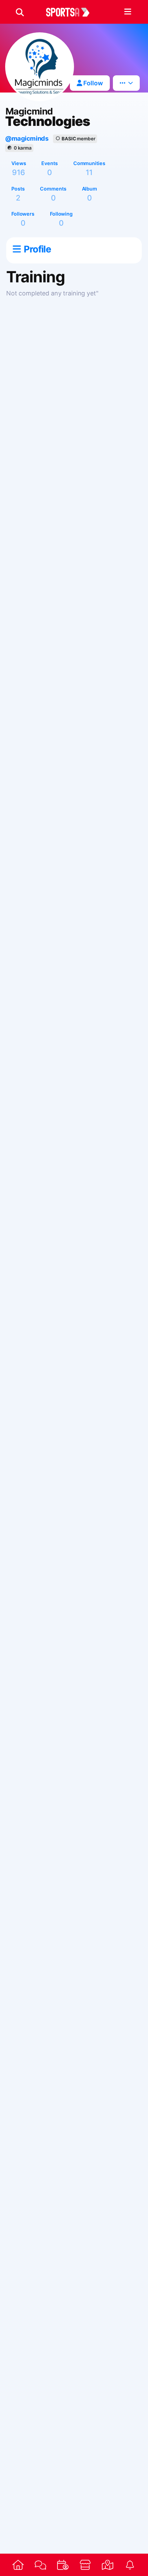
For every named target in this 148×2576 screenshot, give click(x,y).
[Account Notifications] (130, 2565)
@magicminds (27, 138)
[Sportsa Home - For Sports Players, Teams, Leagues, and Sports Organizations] (72, 12)
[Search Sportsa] (20, 12)
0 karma (23, 148)
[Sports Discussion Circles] (40, 2565)
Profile (37, 249)
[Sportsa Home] (18, 2565)
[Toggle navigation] (128, 12)
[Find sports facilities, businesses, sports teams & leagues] (108, 2565)
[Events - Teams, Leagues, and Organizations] (63, 2565)
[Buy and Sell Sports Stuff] (85, 2565)
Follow (92, 83)
